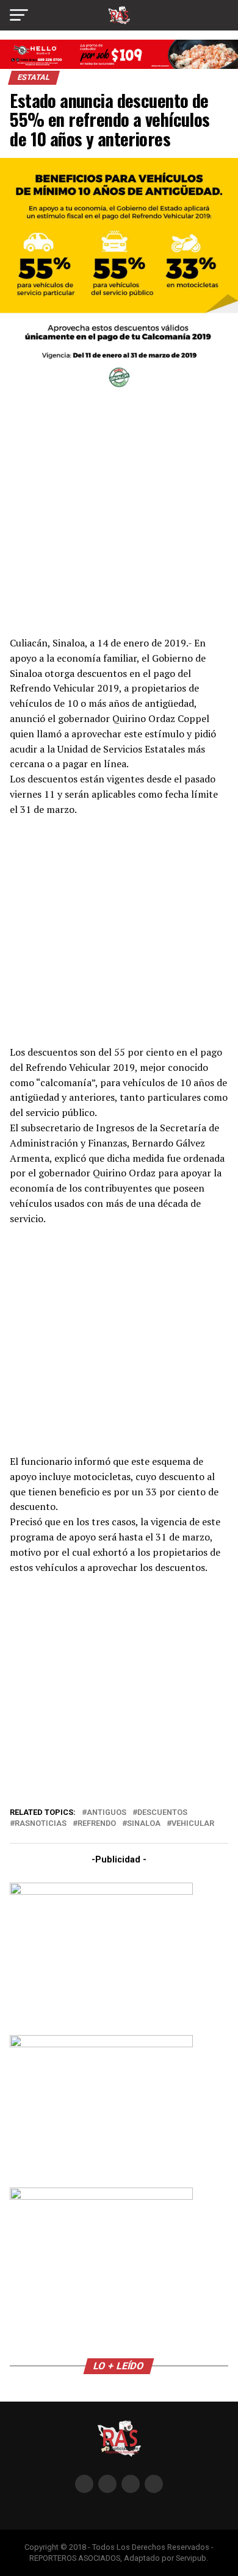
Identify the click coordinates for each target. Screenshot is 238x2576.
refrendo (97, 1824)
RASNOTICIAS (41, 1824)
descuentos (162, 1813)
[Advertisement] (119, 514)
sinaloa (144, 1824)
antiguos (106, 1813)
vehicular (193, 1824)
